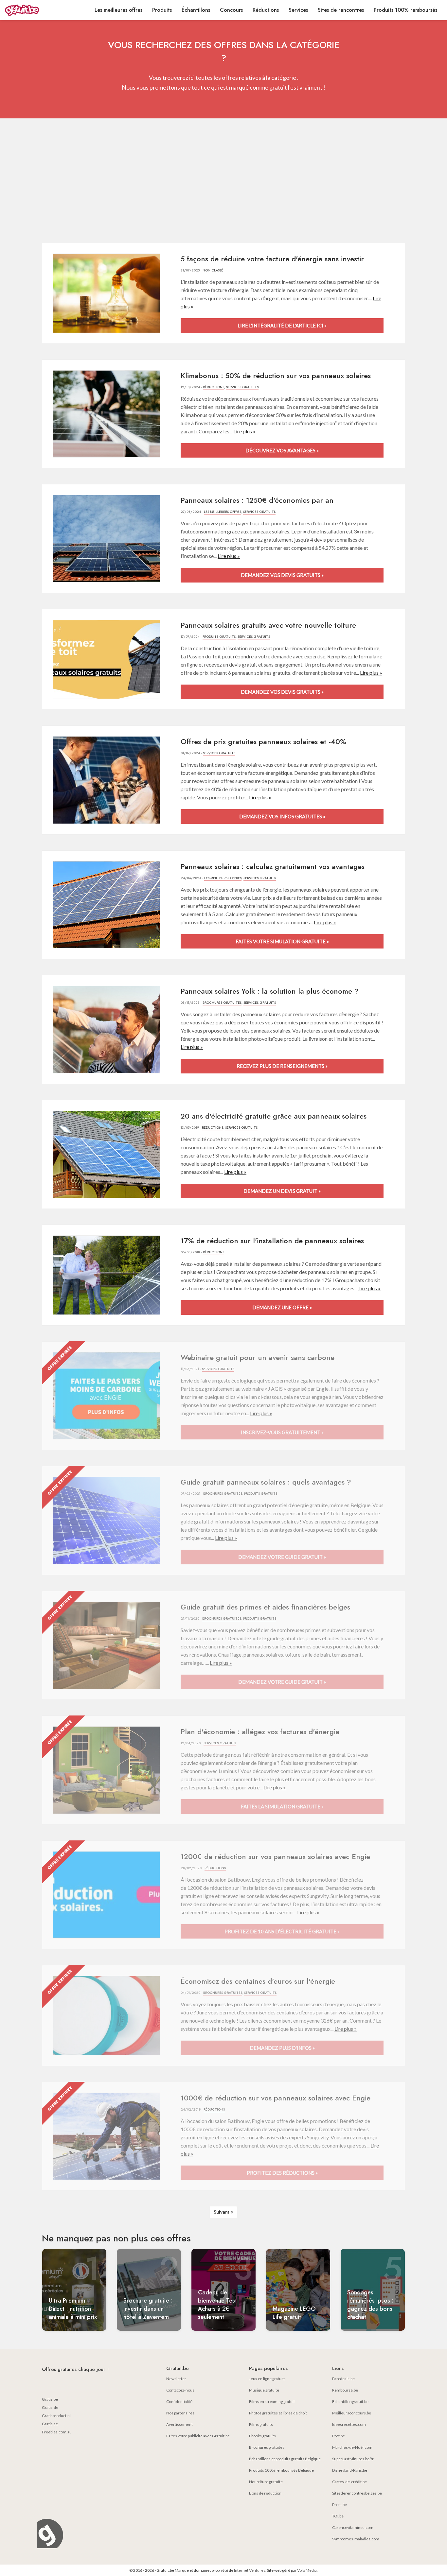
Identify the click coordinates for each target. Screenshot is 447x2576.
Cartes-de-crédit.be (349, 2482)
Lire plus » (244, 431)
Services (298, 10)
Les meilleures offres (118, 10)
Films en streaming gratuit (272, 2402)
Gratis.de (50, 2407)
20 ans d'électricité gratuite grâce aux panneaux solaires (274, 1116)
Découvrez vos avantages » (282, 450)
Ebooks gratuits (262, 2436)
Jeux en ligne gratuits (267, 2379)
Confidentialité (179, 2402)
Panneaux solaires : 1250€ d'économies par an (257, 500)
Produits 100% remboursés (405, 10)
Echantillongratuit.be (350, 2402)
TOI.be (338, 2516)
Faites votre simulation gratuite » (282, 941)
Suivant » (223, 2212)
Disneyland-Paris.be (350, 2470)
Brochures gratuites (222, 1003)
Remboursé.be (345, 2390)
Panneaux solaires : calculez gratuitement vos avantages (273, 866)
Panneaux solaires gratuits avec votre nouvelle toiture (268, 625)
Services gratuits (242, 387)
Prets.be (340, 2505)
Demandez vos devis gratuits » (282, 575)
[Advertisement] (223, 181)
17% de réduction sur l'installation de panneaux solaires (272, 1241)
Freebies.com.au (57, 2432)
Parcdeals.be (343, 2379)
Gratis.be (50, 2399)
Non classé (213, 270)
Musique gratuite (264, 2390)
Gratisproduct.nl (56, 2416)
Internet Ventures (250, 2570)
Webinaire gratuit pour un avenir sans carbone (258, 1357)
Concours (231, 10)
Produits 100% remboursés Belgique (281, 2470)
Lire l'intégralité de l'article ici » (282, 325)
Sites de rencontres (341, 10)
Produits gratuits (219, 637)
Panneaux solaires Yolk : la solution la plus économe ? (270, 991)
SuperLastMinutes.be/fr (353, 2459)
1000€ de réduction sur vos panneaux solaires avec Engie (276, 2098)
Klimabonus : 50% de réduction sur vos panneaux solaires (276, 375)
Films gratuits (261, 2424)
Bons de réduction (265, 2493)
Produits (162, 10)
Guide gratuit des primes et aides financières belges (265, 1607)
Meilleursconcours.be (352, 2413)
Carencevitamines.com (353, 2527)
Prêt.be (339, 2436)
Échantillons (196, 10)
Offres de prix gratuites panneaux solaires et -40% (263, 741)
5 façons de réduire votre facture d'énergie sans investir (272, 259)
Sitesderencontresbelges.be (357, 2493)
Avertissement (179, 2424)
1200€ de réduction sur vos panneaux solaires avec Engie (275, 1856)
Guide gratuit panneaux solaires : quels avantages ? (266, 1482)
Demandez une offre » (282, 1307)
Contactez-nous (180, 2390)
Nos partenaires (180, 2413)
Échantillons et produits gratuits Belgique (285, 2459)
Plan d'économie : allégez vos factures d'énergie (260, 1732)
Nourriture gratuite (266, 2482)
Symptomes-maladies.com (356, 2539)
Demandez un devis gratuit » (282, 1191)
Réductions (266, 10)
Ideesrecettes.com (349, 2424)
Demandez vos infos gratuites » (282, 816)
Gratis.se (50, 2424)
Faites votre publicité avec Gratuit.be (198, 2436)
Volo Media (307, 2570)
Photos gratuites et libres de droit (278, 2413)
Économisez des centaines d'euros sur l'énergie (258, 1981)
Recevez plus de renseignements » (282, 1066)
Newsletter (176, 2379)
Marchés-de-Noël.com (352, 2447)
